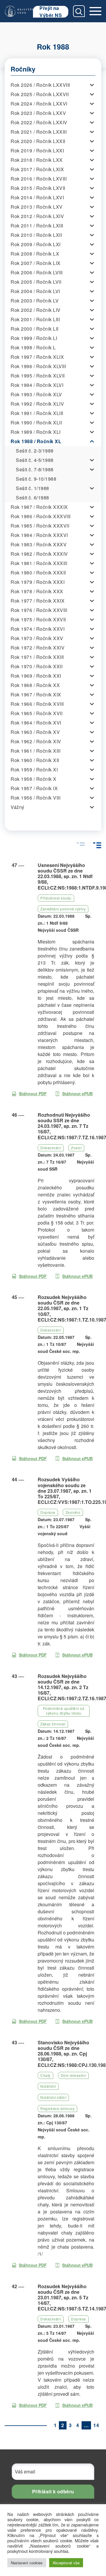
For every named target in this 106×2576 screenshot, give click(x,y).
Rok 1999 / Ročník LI (34, 338)
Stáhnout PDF (33, 1094)
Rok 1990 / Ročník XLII (36, 422)
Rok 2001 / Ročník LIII (35, 319)
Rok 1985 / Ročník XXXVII (40, 526)
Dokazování (51, 1148)
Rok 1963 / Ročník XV (35, 732)
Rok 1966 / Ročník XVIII (37, 704)
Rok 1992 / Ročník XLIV (37, 404)
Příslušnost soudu (56, 898)
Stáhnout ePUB (77, 1094)
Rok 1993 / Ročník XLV (36, 394)
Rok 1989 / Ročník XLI (36, 432)
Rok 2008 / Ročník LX (35, 254)
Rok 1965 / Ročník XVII (37, 713)
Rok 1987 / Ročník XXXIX (39, 507)
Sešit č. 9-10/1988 (36, 479)
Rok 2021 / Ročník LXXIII (39, 132)
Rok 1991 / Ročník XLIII (37, 413)
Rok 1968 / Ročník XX (35, 685)
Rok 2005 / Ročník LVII (36, 282)
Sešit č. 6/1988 (33, 498)
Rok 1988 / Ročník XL (36, 441)
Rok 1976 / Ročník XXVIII (39, 610)
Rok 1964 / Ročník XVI (36, 723)
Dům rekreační (73, 2075)
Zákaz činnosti (53, 1724)
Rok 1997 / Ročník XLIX (37, 357)
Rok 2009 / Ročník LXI (36, 244)
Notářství (48, 2086)
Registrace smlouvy (57, 2108)
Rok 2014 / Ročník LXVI (37, 197)
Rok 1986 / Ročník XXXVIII (41, 516)
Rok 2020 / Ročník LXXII (38, 141)
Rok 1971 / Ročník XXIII (37, 657)
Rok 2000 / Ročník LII (35, 329)
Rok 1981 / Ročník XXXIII (39, 563)
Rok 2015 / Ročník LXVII (38, 188)
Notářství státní (53, 2097)
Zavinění (73, 1512)
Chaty (45, 2075)
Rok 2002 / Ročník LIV (36, 310)
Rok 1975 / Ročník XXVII (38, 619)
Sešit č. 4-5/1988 (35, 460)
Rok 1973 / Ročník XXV (37, 638)
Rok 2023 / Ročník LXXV (38, 113)
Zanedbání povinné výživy (63, 909)
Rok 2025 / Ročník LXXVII (40, 94)
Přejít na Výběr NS (51, 12)
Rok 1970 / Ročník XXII (37, 666)
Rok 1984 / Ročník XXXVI (39, 535)
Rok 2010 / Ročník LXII (36, 235)
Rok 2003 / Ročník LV (35, 301)
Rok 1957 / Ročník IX (34, 788)
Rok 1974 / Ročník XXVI (38, 629)
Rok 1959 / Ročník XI (34, 770)
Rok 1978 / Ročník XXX (37, 591)
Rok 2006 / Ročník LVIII (37, 272)
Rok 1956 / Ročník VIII (35, 798)
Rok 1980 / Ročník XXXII (38, 573)
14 (96, 2425)
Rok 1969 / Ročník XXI (36, 676)
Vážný (18, 807)
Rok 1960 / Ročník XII (35, 760)
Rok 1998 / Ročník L (33, 347)
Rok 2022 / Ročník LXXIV (39, 122)
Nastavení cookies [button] (27, 2563)
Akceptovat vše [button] (66, 2563)
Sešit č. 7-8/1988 (35, 469)
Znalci (76, 1148)
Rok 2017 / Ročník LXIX (37, 169)
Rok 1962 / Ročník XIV (36, 741)
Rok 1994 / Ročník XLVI (37, 385)
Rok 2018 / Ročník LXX (37, 160)
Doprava (48, 1512)
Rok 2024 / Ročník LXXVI (39, 104)
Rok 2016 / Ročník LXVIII (39, 179)
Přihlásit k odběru (53, 2491)
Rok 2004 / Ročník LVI (35, 291)
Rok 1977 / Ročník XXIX (38, 601)
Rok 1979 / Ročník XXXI (38, 582)
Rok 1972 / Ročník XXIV (38, 648)
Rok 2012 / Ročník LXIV (37, 216)
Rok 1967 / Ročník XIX (36, 694)
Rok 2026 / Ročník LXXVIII (40, 85)
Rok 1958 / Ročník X (34, 779)
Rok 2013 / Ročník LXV (37, 207)
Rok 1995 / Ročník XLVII (38, 376)
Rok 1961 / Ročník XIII (35, 751)
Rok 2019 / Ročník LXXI (37, 151)
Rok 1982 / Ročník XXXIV (39, 554)
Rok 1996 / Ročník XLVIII (38, 366)
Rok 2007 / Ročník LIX (36, 263)
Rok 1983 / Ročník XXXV (39, 544)
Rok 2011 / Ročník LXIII (37, 226)
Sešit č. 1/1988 (33, 488)
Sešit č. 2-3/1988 (35, 451)
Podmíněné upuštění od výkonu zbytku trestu (64, 1711)
